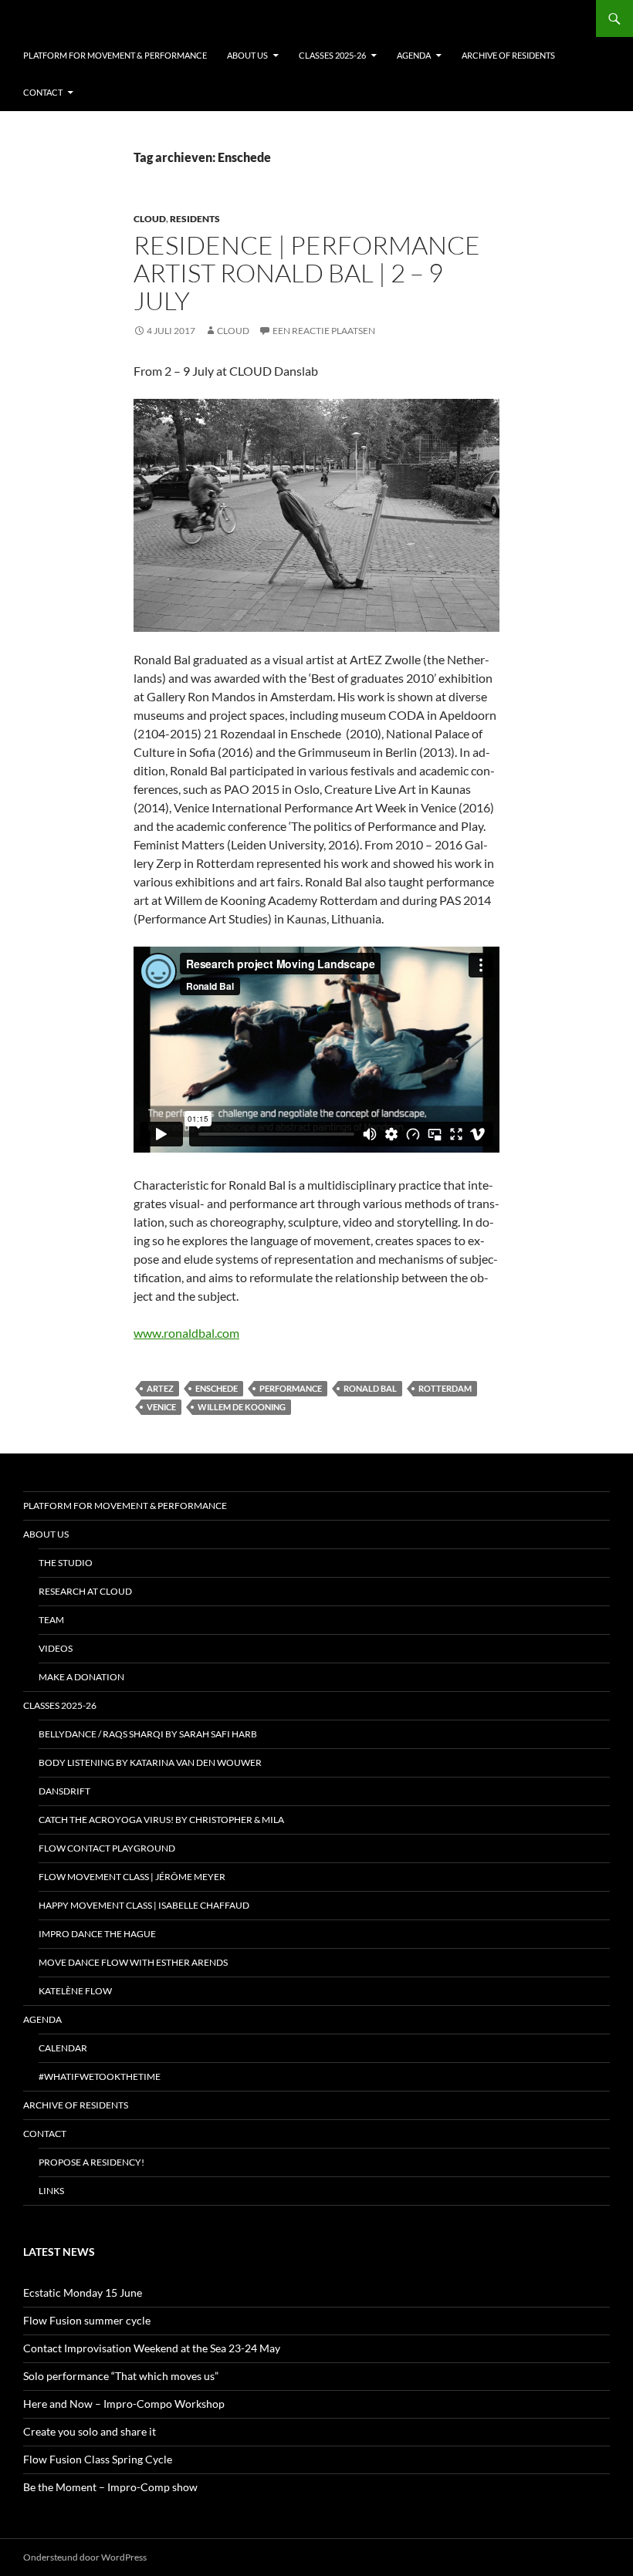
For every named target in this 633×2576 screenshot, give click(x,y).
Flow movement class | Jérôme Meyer (132, 1877)
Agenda (414, 55)
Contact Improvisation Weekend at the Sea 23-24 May (152, 2348)
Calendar (63, 2048)
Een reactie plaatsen (324, 331)
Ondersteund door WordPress (85, 2557)
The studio (66, 1563)
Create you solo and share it (90, 2431)
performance (291, 1388)
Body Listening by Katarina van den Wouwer (150, 1762)
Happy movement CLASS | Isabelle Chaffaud (144, 1905)
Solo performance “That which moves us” (121, 2376)
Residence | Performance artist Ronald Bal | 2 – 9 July (307, 273)
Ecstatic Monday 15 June (83, 2292)
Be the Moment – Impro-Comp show (110, 2487)
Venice (161, 1407)
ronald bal (370, 1388)
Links (51, 2191)
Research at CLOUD (85, 1591)
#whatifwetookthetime (100, 2076)
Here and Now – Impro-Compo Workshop (124, 2404)
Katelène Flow (75, 1991)
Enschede (217, 1388)
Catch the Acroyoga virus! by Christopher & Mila (161, 1820)
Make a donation (81, 1677)
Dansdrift (64, 1791)
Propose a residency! (91, 2162)
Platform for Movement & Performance (115, 55)
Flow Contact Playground (107, 1848)
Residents (195, 219)
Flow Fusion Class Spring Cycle (98, 2459)
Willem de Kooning (242, 1407)
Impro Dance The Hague (97, 1934)
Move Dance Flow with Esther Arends (133, 1962)
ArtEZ (160, 1388)
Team (51, 1620)
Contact (43, 92)
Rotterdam (445, 1388)
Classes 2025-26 (332, 55)
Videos (56, 1648)
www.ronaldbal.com (186, 1333)
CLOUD (150, 219)
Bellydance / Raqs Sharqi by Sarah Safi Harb (148, 1734)
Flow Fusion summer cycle (87, 2320)
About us (247, 55)
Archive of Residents (508, 55)
